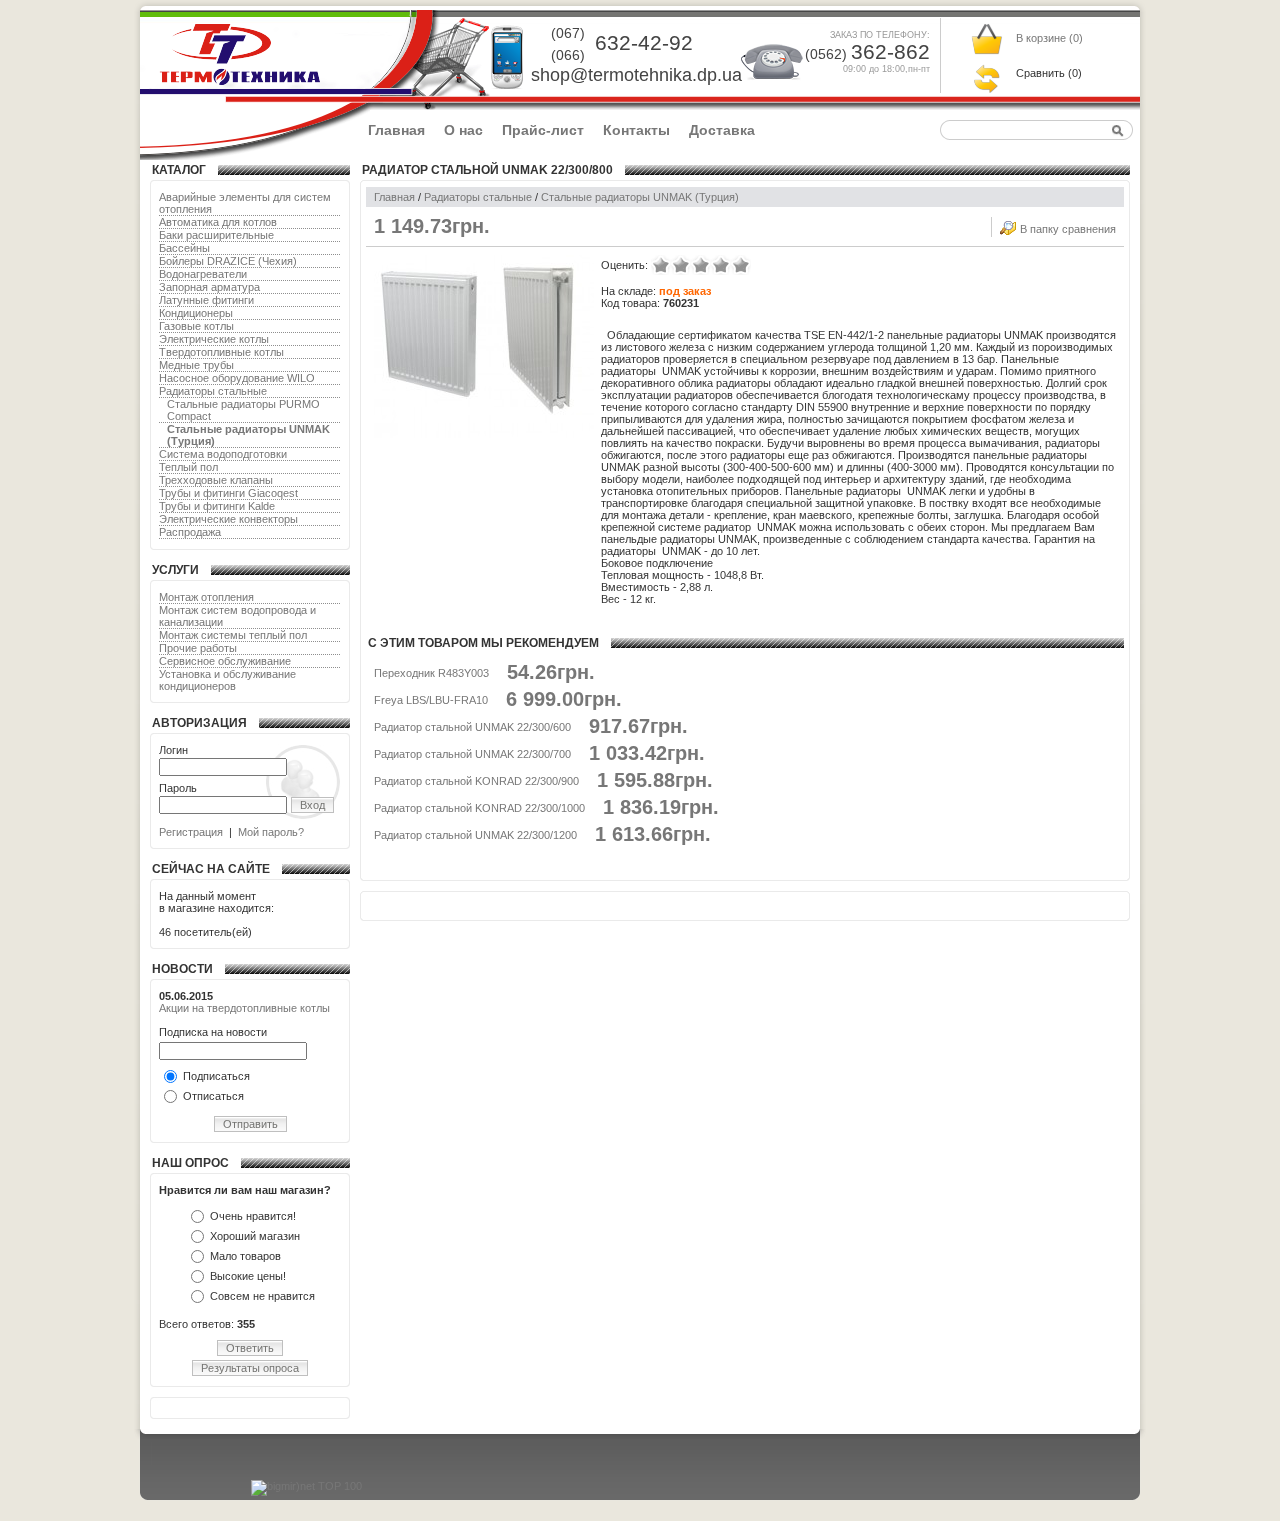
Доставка (722, 130)
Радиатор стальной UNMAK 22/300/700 (472, 754)
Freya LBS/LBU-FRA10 (431, 700)
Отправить (250, 1124)
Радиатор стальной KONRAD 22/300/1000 (479, 808)
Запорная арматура (209, 287)
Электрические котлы (214, 339)
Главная (396, 130)
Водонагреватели (203, 274)
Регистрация (191, 832)
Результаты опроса (250, 1368)
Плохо (681, 265)
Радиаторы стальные (213, 391)
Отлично (741, 265)
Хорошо (721, 265)
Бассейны (184, 248)
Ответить (250, 1348)
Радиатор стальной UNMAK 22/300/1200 (475, 835)
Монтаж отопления (206, 597)
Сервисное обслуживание (225, 661)
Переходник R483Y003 (431, 673)
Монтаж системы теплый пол (233, 635)
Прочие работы (198, 648)
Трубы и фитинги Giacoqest (228, 493)
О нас (463, 130)
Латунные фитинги (206, 300)
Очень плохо (661, 265)
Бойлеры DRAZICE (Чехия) (228, 261)
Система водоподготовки (223, 454)
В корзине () (1049, 38)
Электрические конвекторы (228, 519)
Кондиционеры (196, 313)
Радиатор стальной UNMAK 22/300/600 (472, 727)
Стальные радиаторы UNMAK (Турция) (640, 197)
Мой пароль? (271, 832)
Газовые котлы (196, 326)
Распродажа (190, 532)
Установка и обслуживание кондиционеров (227, 680)
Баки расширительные (216, 235)
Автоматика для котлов (218, 222)
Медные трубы (196, 365)
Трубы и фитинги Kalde (217, 506)
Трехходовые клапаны (216, 480)
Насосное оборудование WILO (237, 378)
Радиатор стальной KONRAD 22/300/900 (476, 781)
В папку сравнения (1068, 229)
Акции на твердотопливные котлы (244, 1008)
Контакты (636, 130)
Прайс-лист (543, 130)
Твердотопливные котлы (221, 352)
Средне (701, 265)
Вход (312, 805)
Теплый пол (188, 467)
